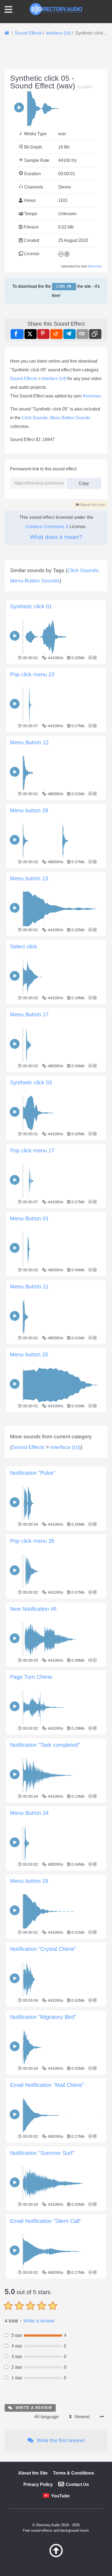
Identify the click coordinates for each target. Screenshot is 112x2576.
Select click (24, 946)
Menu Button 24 (29, 1813)
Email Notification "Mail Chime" (47, 2085)
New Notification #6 (33, 1609)
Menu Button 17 (29, 1014)
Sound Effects (24, 379)
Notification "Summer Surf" (42, 2153)
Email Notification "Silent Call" (46, 2221)
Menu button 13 (29, 878)
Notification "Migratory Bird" (43, 2017)
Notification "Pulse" (33, 1473)
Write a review (39, 2321)
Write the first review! (60, 2440)
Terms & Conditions (74, 2473)
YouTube (60, 2496)
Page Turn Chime (31, 1677)
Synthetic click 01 (31, 606)
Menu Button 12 (29, 742)
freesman (95, 266)
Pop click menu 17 (32, 1150)
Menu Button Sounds (70, 418)
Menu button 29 (29, 810)
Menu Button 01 (29, 1218)
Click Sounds (35, 418)
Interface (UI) (54, 379)
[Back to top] (56, 2556)
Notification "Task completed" (45, 1745)
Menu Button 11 (29, 1287)
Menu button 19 (29, 1881)
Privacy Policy (38, 2484)
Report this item (92, 505)
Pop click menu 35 (32, 1541)
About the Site (33, 2473)
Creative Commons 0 (47, 527)
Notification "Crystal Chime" (43, 1949)
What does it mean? (56, 537)
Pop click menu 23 (32, 674)
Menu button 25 (29, 1355)
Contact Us (77, 2484)
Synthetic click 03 (31, 1082)
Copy (82, 482)
